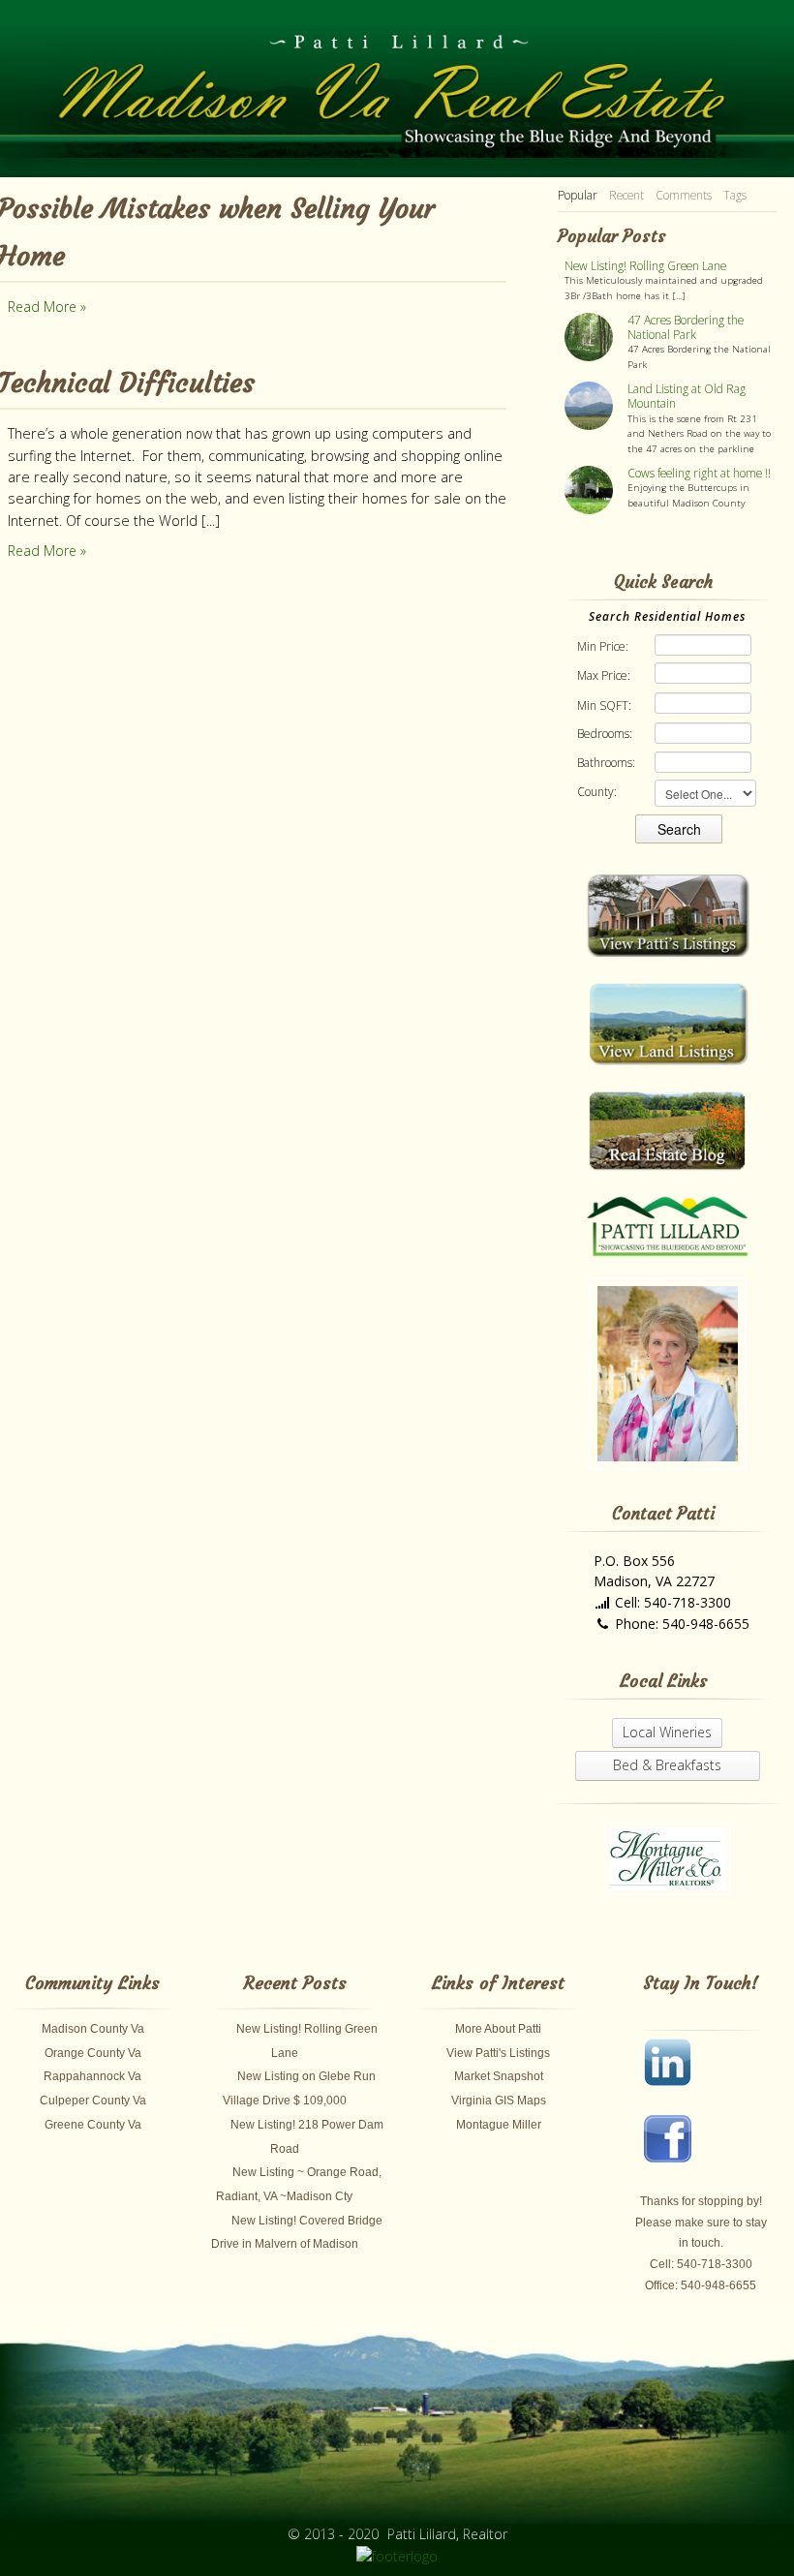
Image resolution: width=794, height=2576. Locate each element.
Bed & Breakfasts (667, 1765)
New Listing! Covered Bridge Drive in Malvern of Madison (297, 2233)
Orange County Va (93, 2053)
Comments (684, 195)
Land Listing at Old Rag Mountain (687, 396)
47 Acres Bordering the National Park (686, 327)
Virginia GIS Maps (499, 2101)
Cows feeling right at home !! (699, 473)
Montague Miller (499, 2125)
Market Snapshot (499, 2076)
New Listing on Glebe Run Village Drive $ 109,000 (300, 2088)
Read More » (47, 307)
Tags (735, 195)
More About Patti (498, 2029)
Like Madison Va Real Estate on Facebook (677, 2148)
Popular (578, 195)
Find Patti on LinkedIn (677, 2072)
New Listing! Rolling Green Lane (645, 266)
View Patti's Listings (498, 2053)
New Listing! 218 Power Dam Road (307, 2137)
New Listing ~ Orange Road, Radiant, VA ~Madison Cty (299, 2184)
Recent (626, 195)
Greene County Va (93, 2125)
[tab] (578, 196)
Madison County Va (93, 2029)
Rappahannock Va (92, 2076)
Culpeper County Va (93, 2101)
